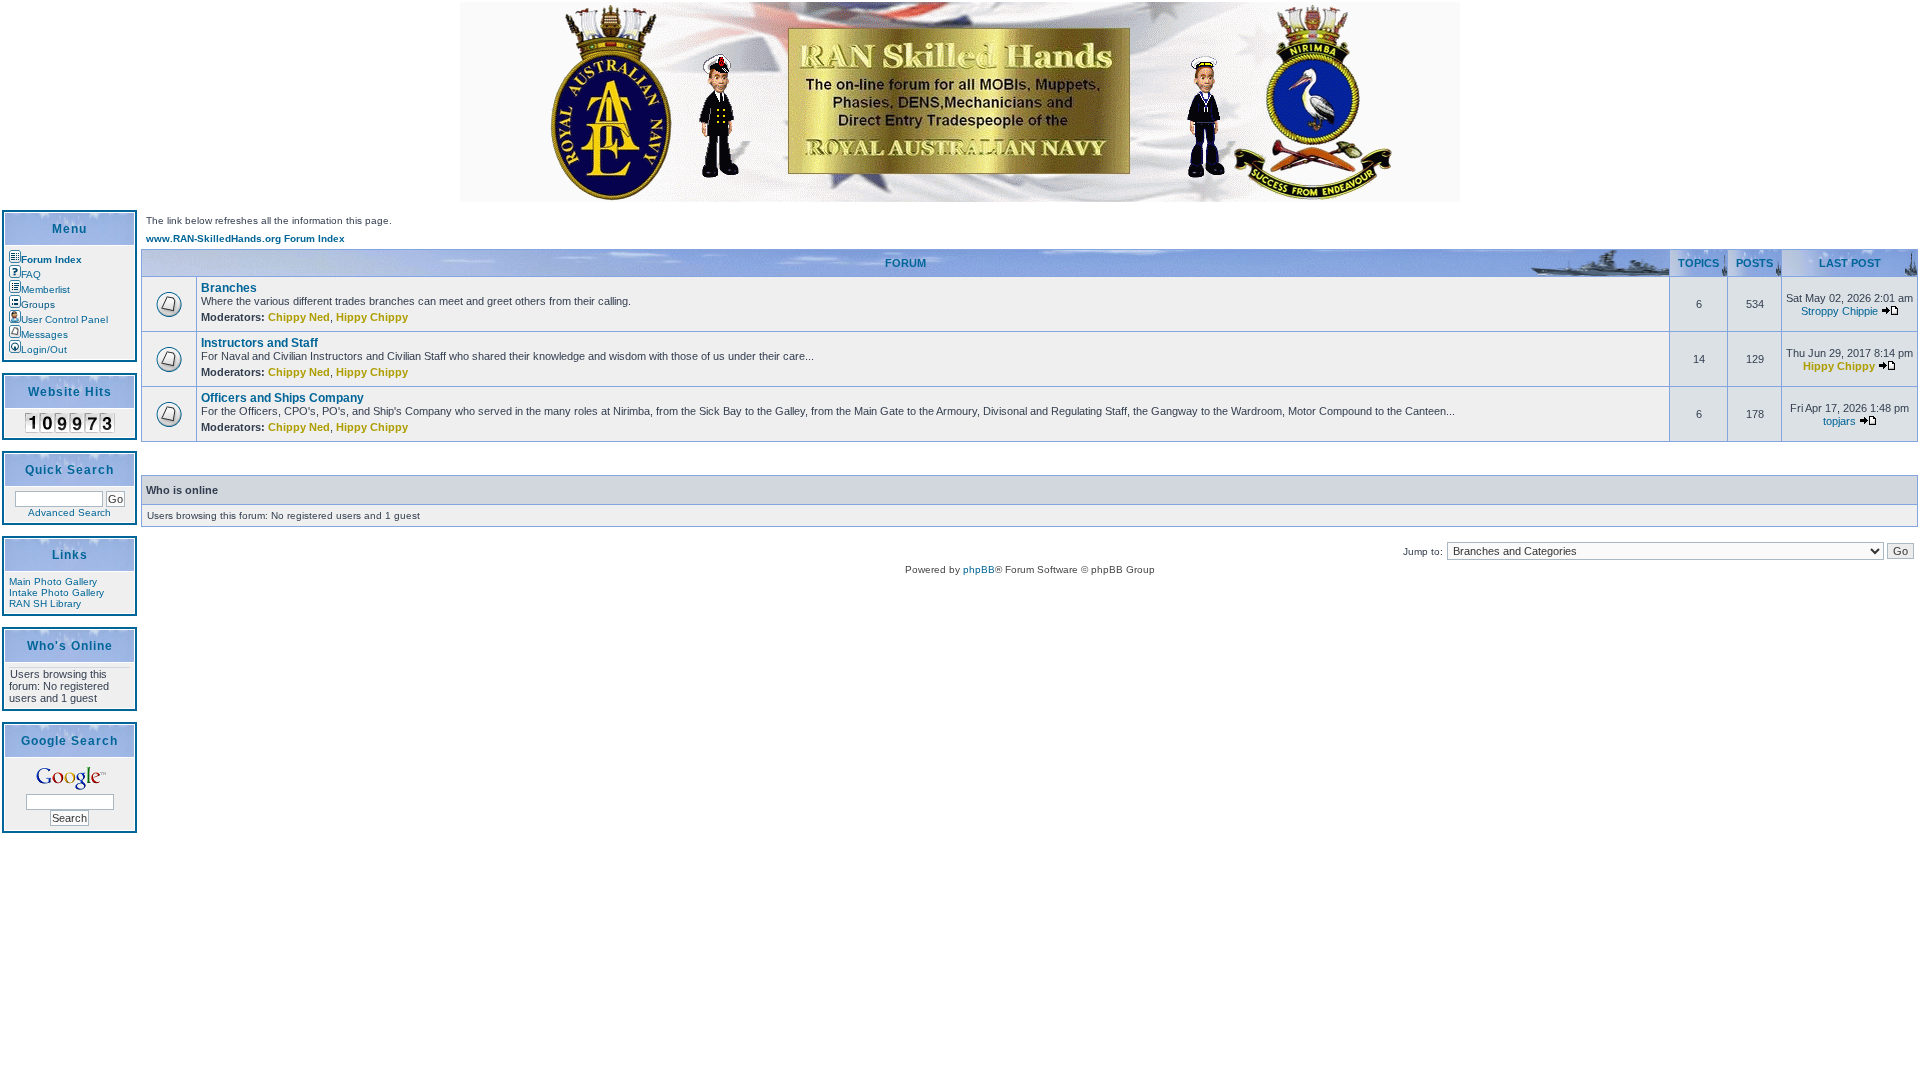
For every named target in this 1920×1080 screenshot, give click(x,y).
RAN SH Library (45, 603)
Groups (38, 304)
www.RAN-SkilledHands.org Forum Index (245, 238)
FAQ (31, 274)
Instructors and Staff (259, 343)
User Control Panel (64, 319)
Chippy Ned (299, 317)
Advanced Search (69, 512)
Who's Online (70, 646)
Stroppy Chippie (1839, 311)
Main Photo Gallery (53, 581)
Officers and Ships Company (282, 398)
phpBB (979, 569)
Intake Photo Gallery (56, 592)
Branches (229, 288)
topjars (1839, 421)
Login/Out (44, 349)
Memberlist (45, 289)
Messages (44, 334)
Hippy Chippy (372, 317)
